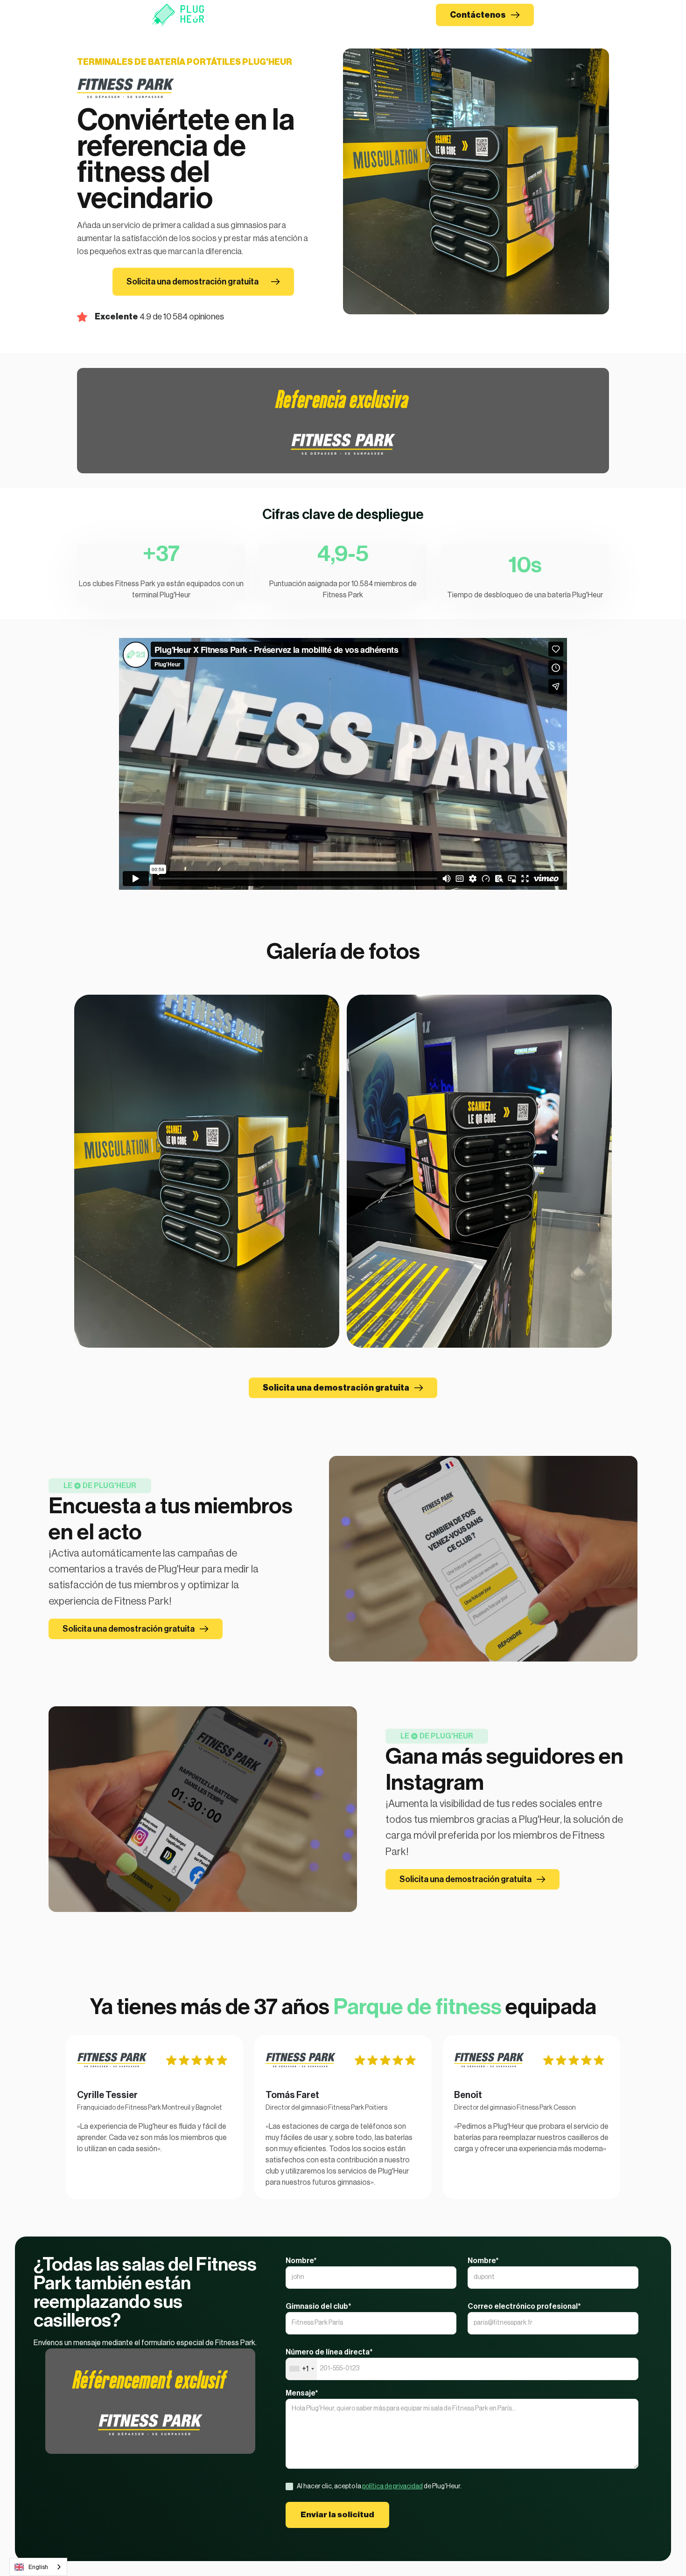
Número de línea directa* (329, 2352)
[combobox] (301, 2369)
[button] (320, 15)
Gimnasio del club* (318, 2306)
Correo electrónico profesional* (524, 2306)
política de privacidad (392, 2486)
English (38, 2567)
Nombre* (301, 2261)
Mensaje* (302, 2393)
